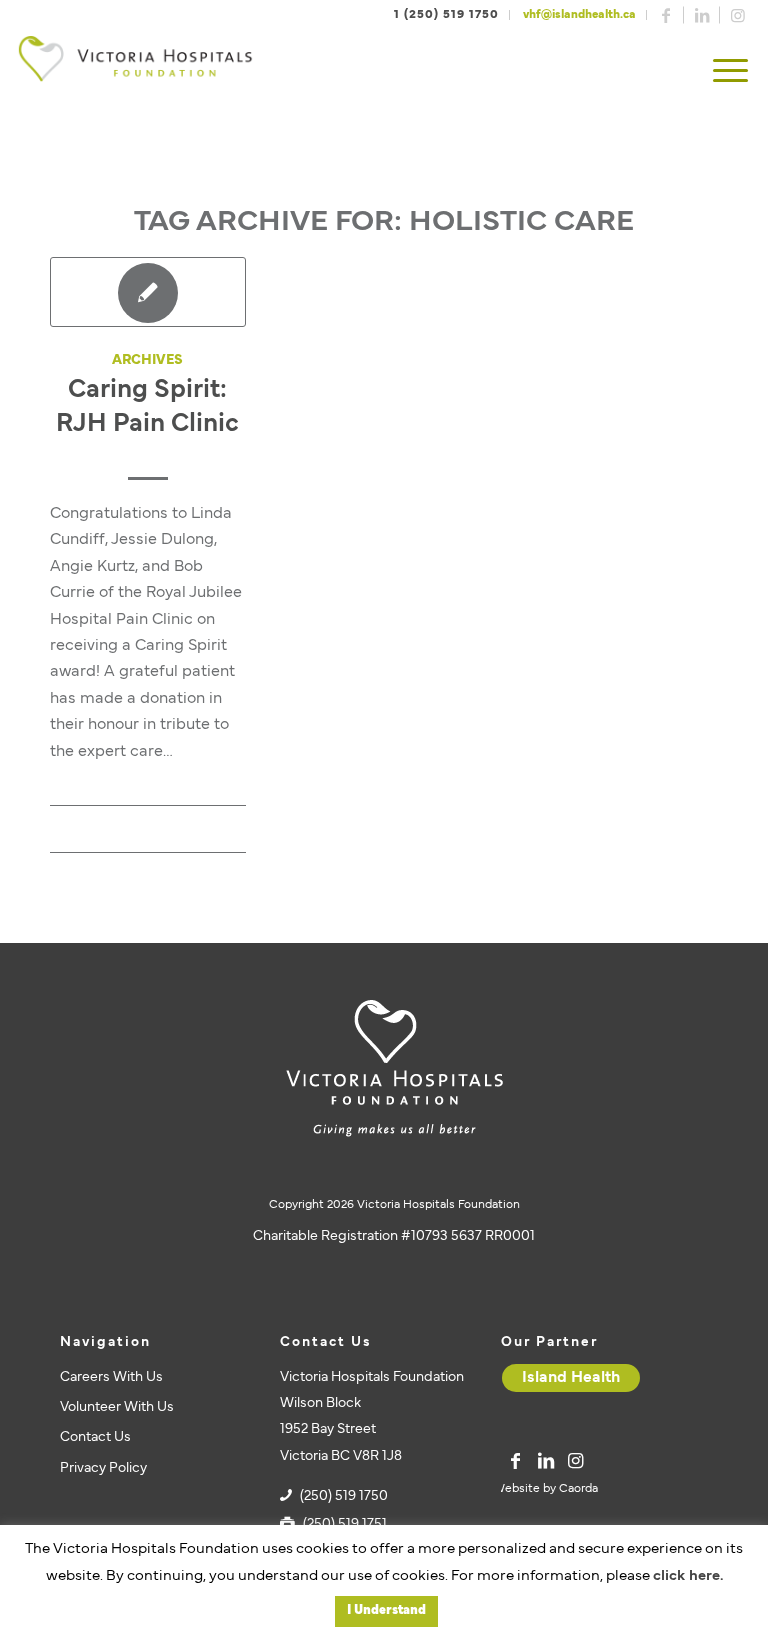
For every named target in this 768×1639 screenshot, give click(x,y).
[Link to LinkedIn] (702, 15)
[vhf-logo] (135, 72)
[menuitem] (730, 72)
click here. (688, 1576)
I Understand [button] (386, 1611)
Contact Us (95, 1437)
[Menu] (730, 72)
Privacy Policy (103, 1468)
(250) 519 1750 (344, 1496)
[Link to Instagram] (738, 15)
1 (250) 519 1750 (446, 15)
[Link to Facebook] (666, 15)
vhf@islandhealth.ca (579, 15)
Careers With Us (111, 1377)
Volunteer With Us (117, 1407)
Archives (147, 360)
